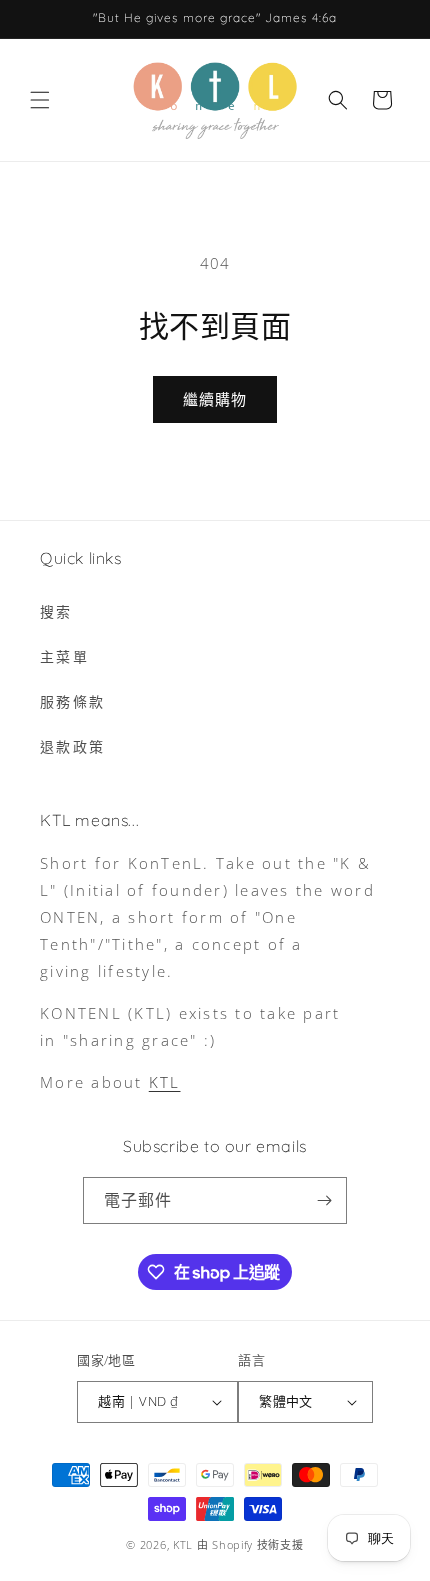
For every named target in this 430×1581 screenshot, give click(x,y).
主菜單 (64, 656)
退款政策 (72, 746)
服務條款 (72, 701)
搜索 (56, 611)
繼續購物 (215, 399)
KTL (165, 1082)
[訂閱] (324, 1200)
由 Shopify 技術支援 (250, 1544)
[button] (40, 100)
